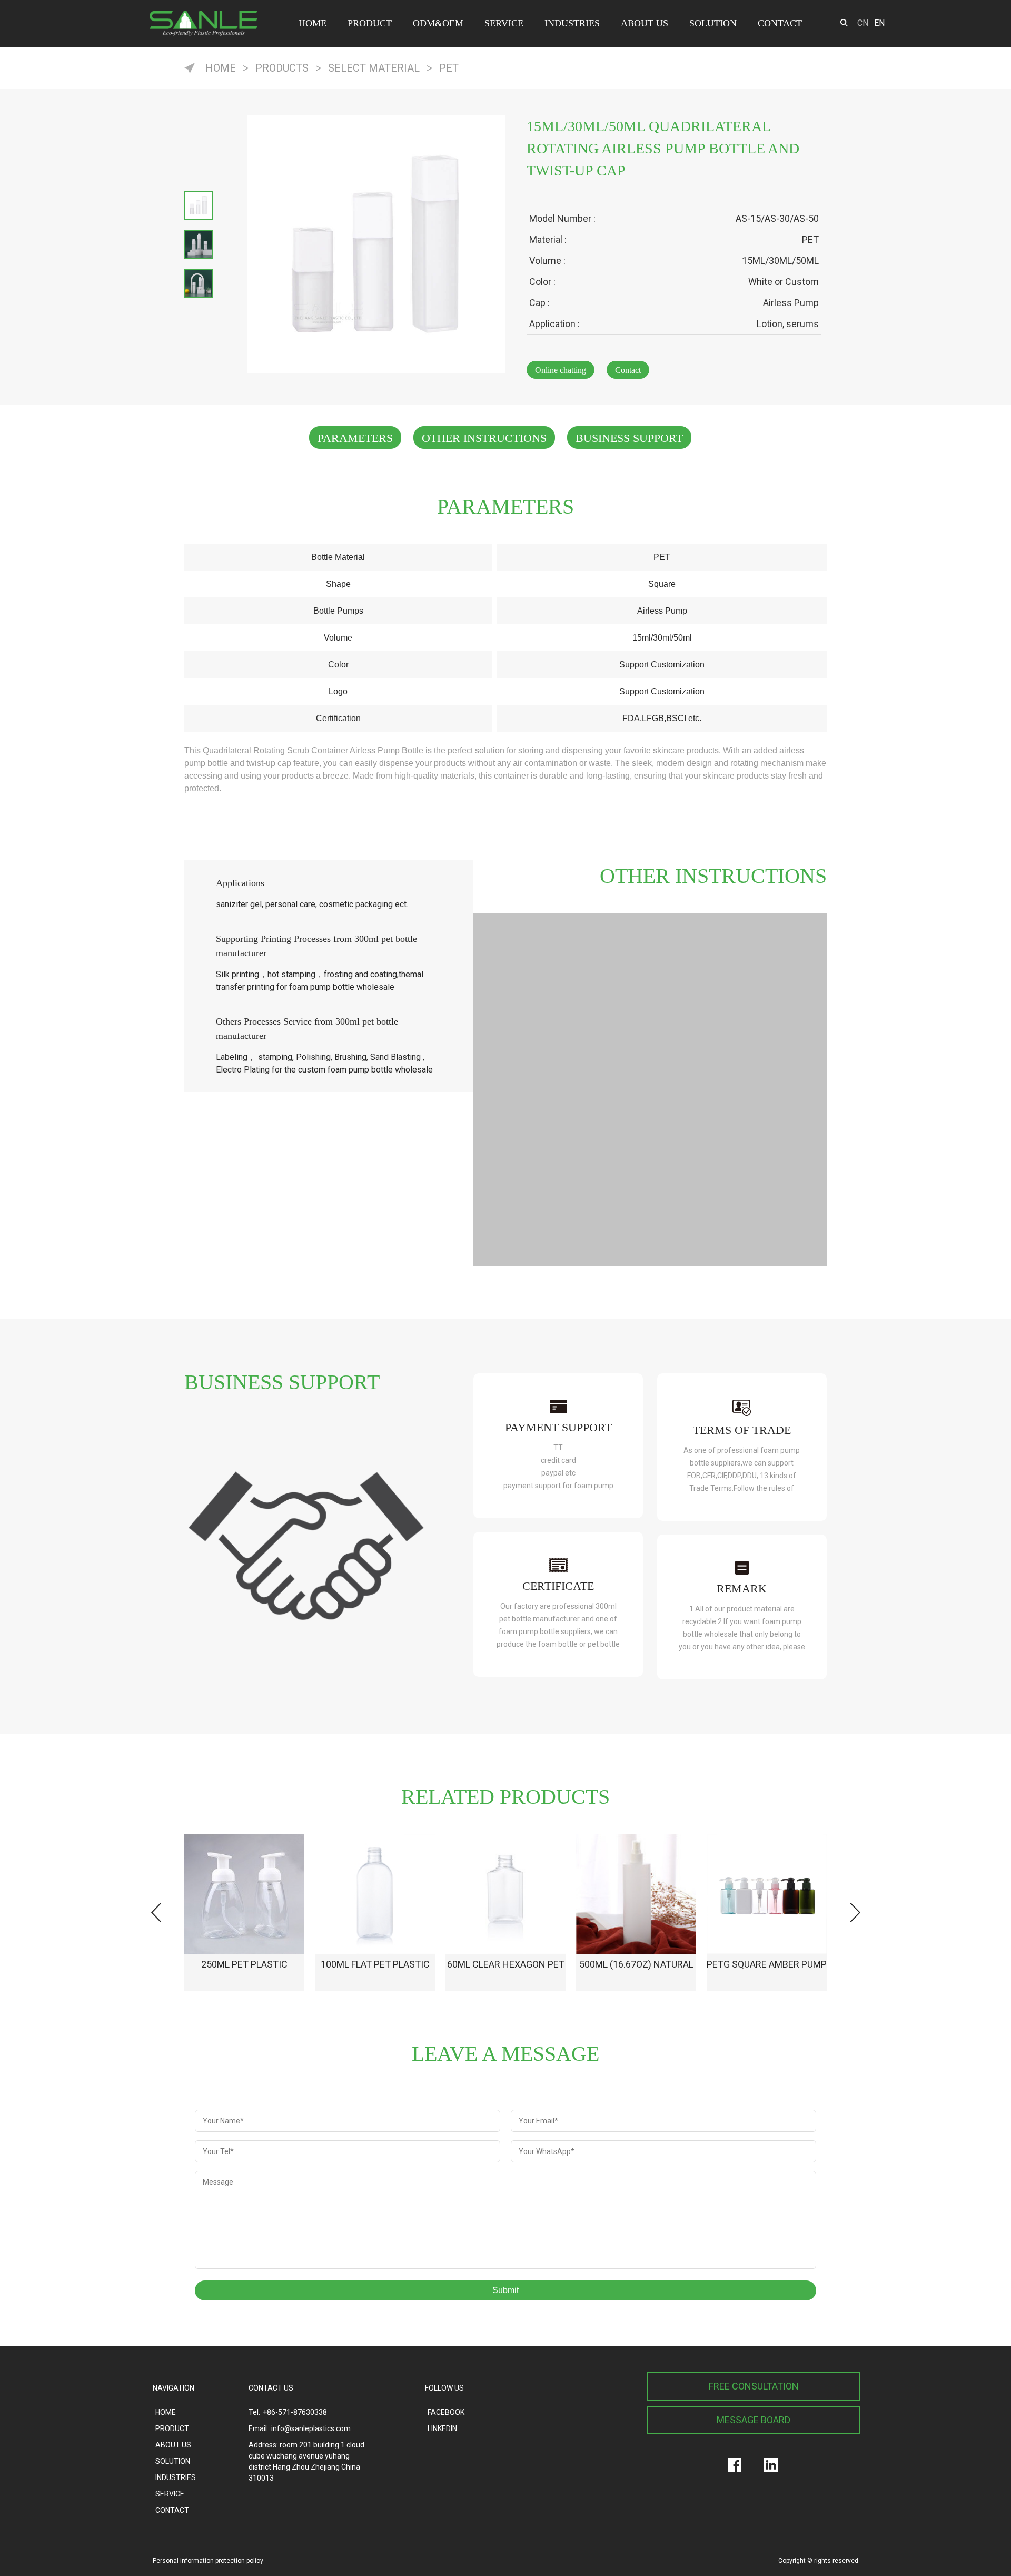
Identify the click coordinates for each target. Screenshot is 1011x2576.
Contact (628, 370)
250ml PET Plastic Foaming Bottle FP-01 (245, 1975)
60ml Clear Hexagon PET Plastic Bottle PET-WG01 (506, 1975)
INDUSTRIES (572, 23)
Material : (548, 239)
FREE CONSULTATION (754, 2386)
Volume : (547, 260)
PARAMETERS (355, 438)
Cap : (539, 303)
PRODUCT (370, 23)
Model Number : (562, 218)
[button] (855, 1913)
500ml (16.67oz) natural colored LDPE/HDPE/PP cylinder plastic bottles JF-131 (636, 1975)
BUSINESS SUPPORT (629, 438)
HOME (313, 23)
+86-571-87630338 (295, 2412)
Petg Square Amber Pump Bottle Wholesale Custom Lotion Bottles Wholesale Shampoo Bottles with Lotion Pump (767, 1975)
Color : (542, 282)
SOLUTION (713, 23)
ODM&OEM (438, 23)
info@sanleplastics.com (311, 2428)
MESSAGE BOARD (754, 2420)
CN (863, 23)
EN (879, 23)
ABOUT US (645, 23)
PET (449, 68)
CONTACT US (271, 2388)
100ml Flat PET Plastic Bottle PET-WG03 (375, 1975)
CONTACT (780, 23)
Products (282, 68)
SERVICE (504, 23)
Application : (554, 324)
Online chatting (561, 370)
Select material (374, 68)
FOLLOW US (444, 2388)
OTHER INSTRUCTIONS (484, 438)
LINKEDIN (442, 2428)
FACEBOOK (446, 2412)
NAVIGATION (174, 2388)
